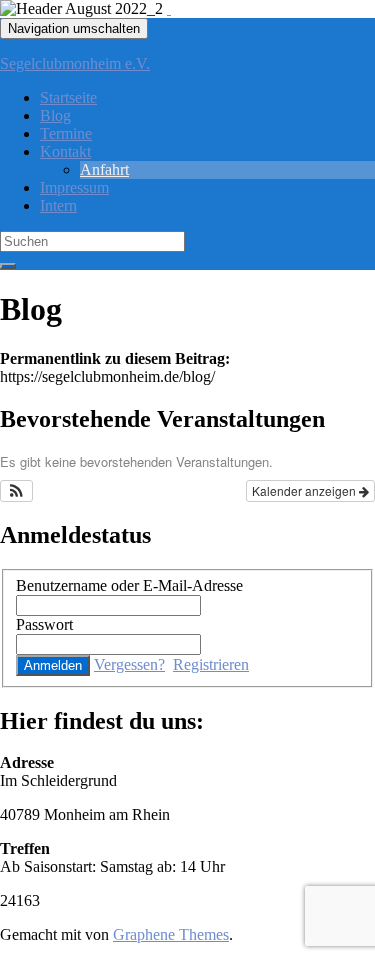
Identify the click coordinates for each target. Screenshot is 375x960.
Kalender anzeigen (305, 490)
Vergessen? (129, 664)
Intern (58, 205)
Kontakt (65, 151)
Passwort (44, 624)
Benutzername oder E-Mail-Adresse (129, 585)
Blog (55, 115)
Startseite (68, 97)
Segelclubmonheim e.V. (75, 63)
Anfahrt (104, 169)
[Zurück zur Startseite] (169, 8)
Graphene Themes (171, 934)
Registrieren (211, 664)
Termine (66, 133)
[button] (16, 491)
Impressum (74, 187)
